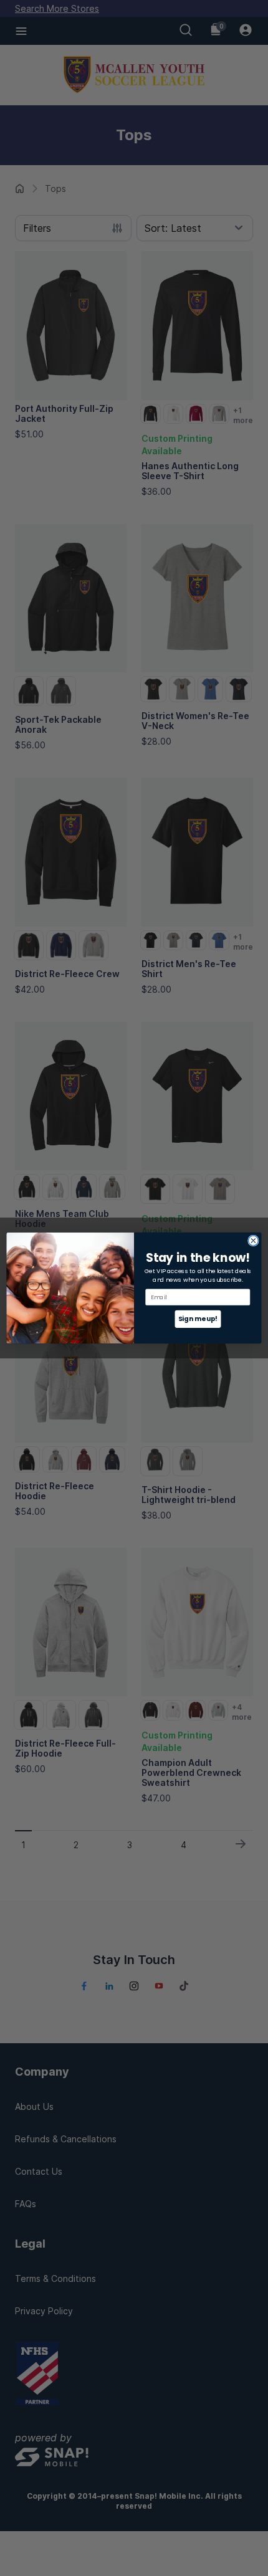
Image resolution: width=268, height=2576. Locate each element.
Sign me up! (198, 1319)
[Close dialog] (254, 1241)
